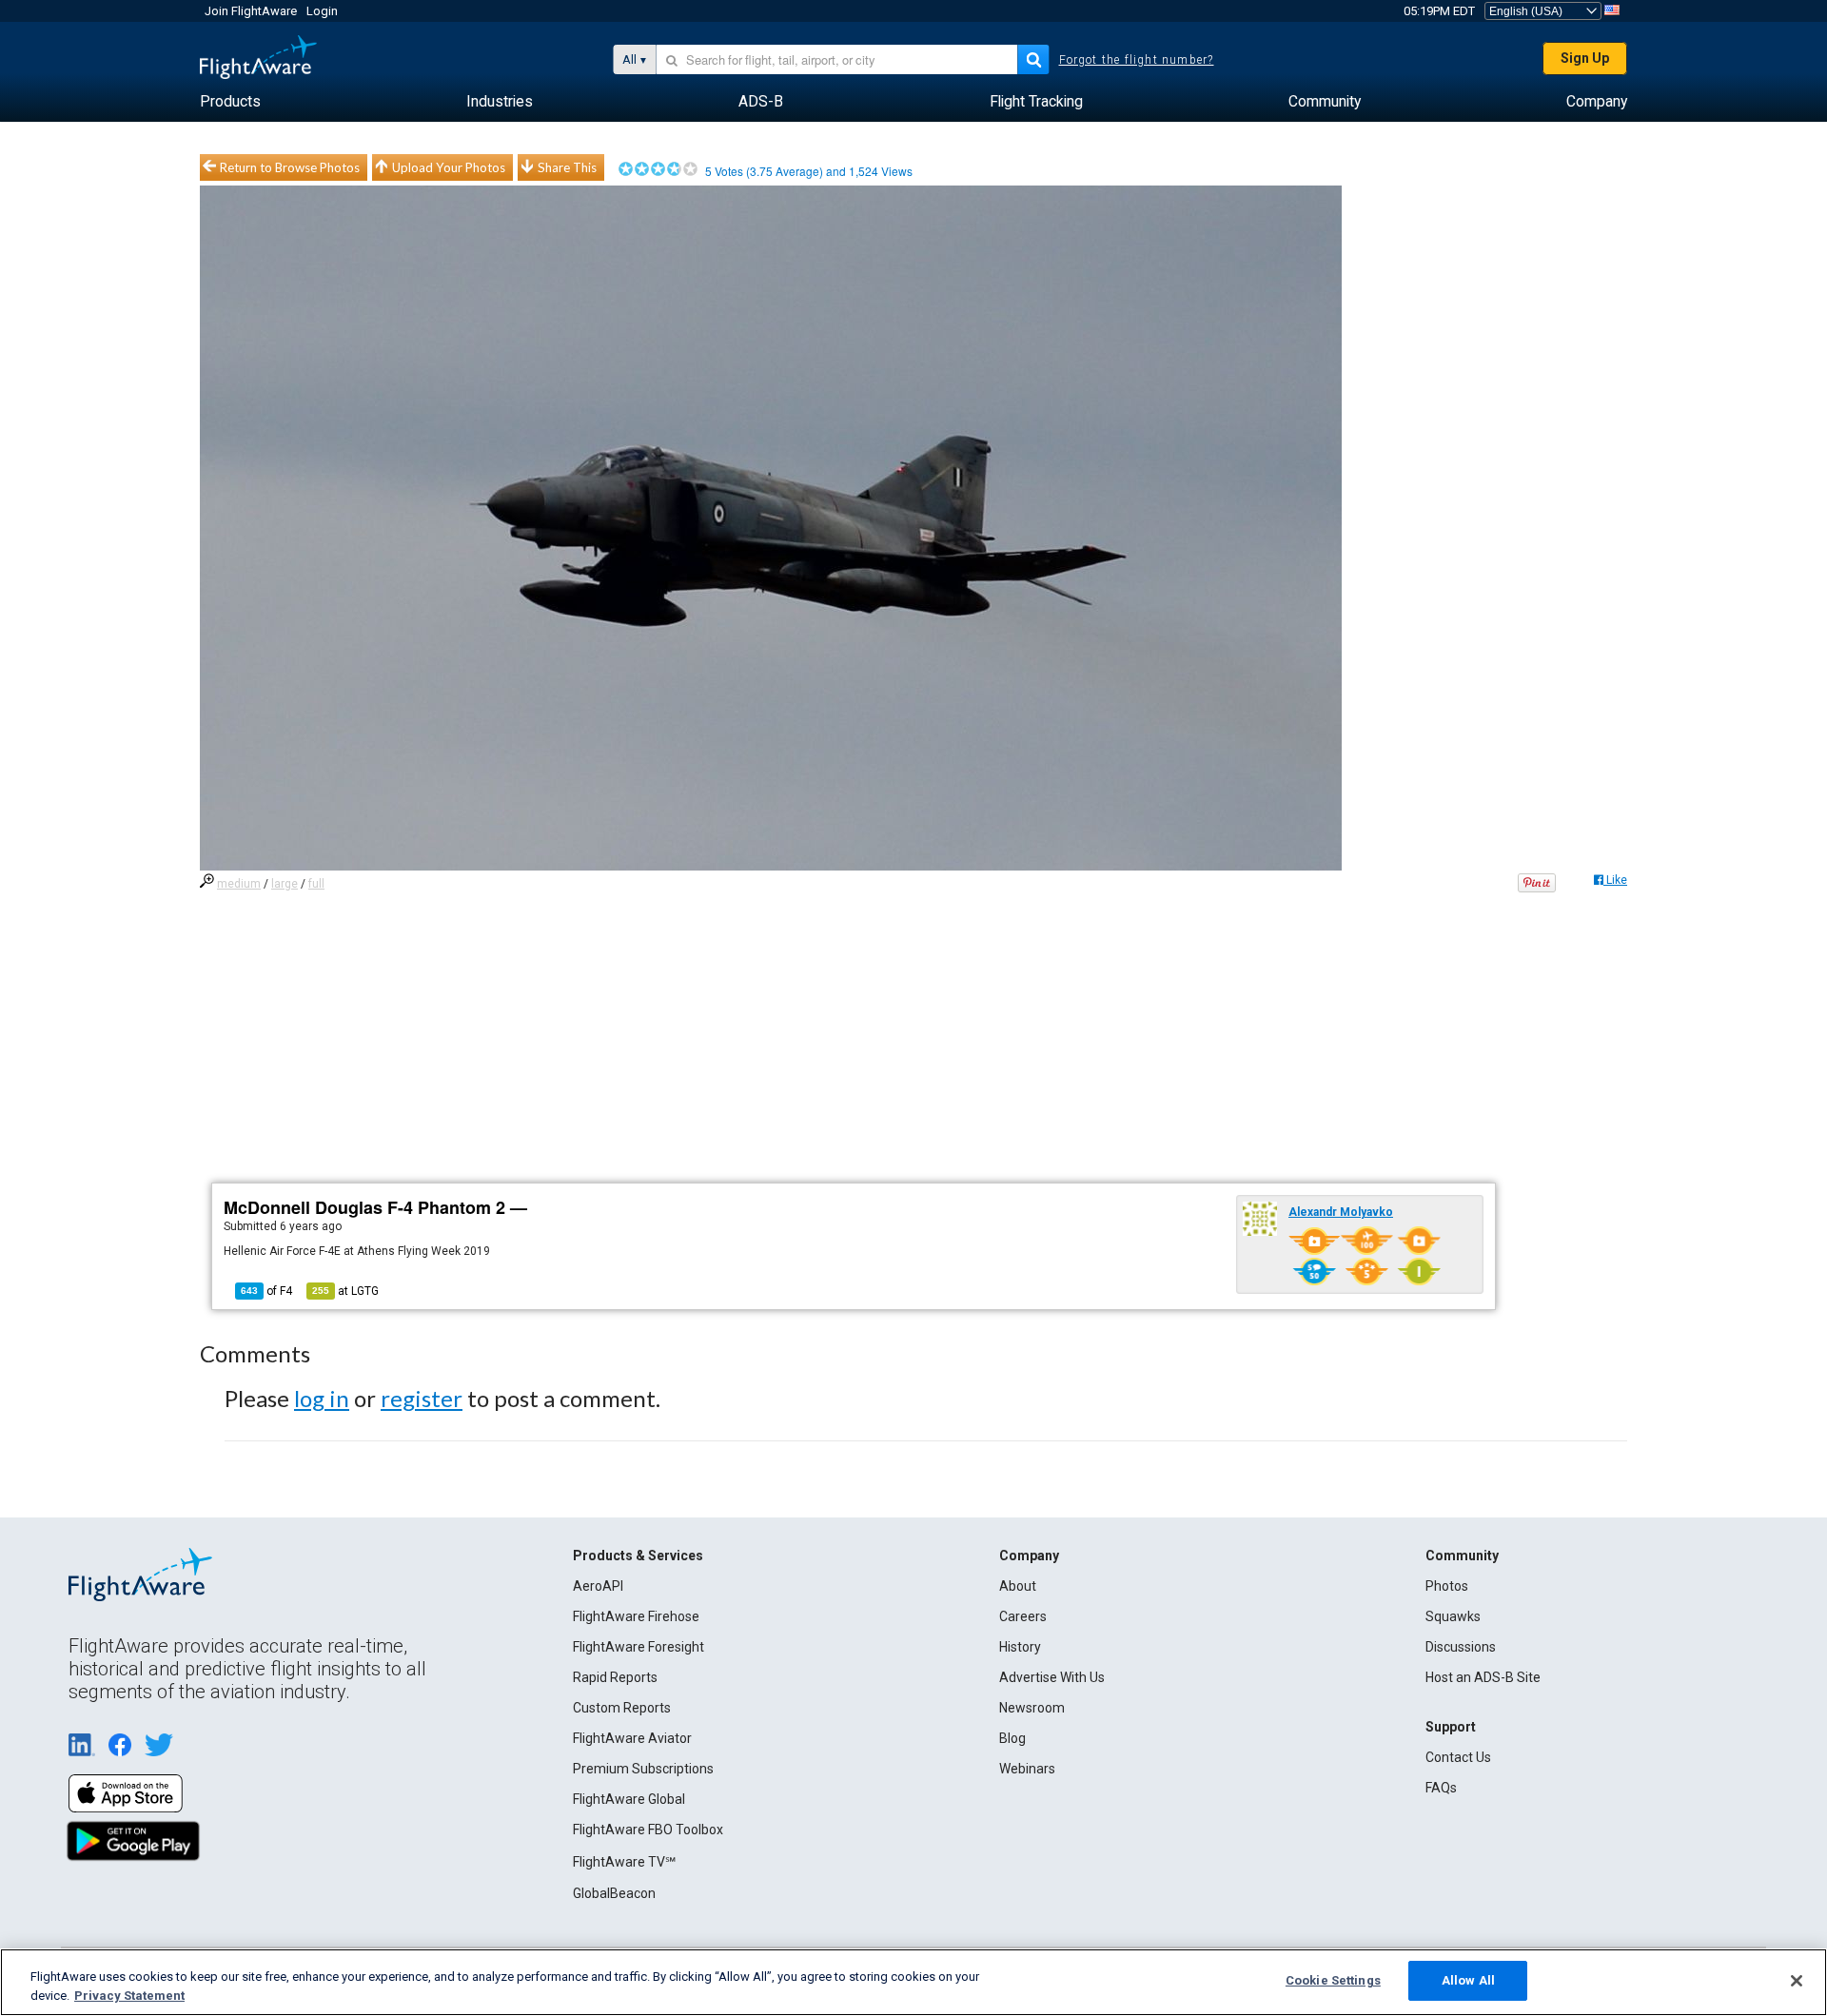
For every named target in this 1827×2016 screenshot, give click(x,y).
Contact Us (1458, 1757)
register (422, 1398)
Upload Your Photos (449, 167)
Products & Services (638, 1556)
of (266, 1291)
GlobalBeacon (614, 1893)
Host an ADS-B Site (1483, 1677)
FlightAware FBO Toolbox (648, 1830)
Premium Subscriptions (643, 1769)
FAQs (1441, 1788)
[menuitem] (230, 102)
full (316, 884)
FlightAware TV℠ (624, 1862)
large (285, 884)
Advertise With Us (1052, 1677)
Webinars (1027, 1769)
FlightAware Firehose (636, 1616)
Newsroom (1032, 1708)
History (1020, 1647)
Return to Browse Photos (290, 167)
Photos (1447, 1586)
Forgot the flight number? (1137, 60)
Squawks (1453, 1616)
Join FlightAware (251, 11)
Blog (1012, 1738)
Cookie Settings (1333, 1980)
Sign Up (1585, 58)
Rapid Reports (615, 1677)
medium (239, 884)
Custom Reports (622, 1708)
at (345, 1291)
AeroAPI (598, 1586)
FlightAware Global (629, 1799)
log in (322, 1398)
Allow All (1468, 1980)
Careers (1023, 1616)
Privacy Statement (129, 1996)
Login (322, 11)
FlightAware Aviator (632, 1738)
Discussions (1461, 1647)
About (1018, 1586)
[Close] (1797, 1981)
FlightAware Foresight (638, 1647)
